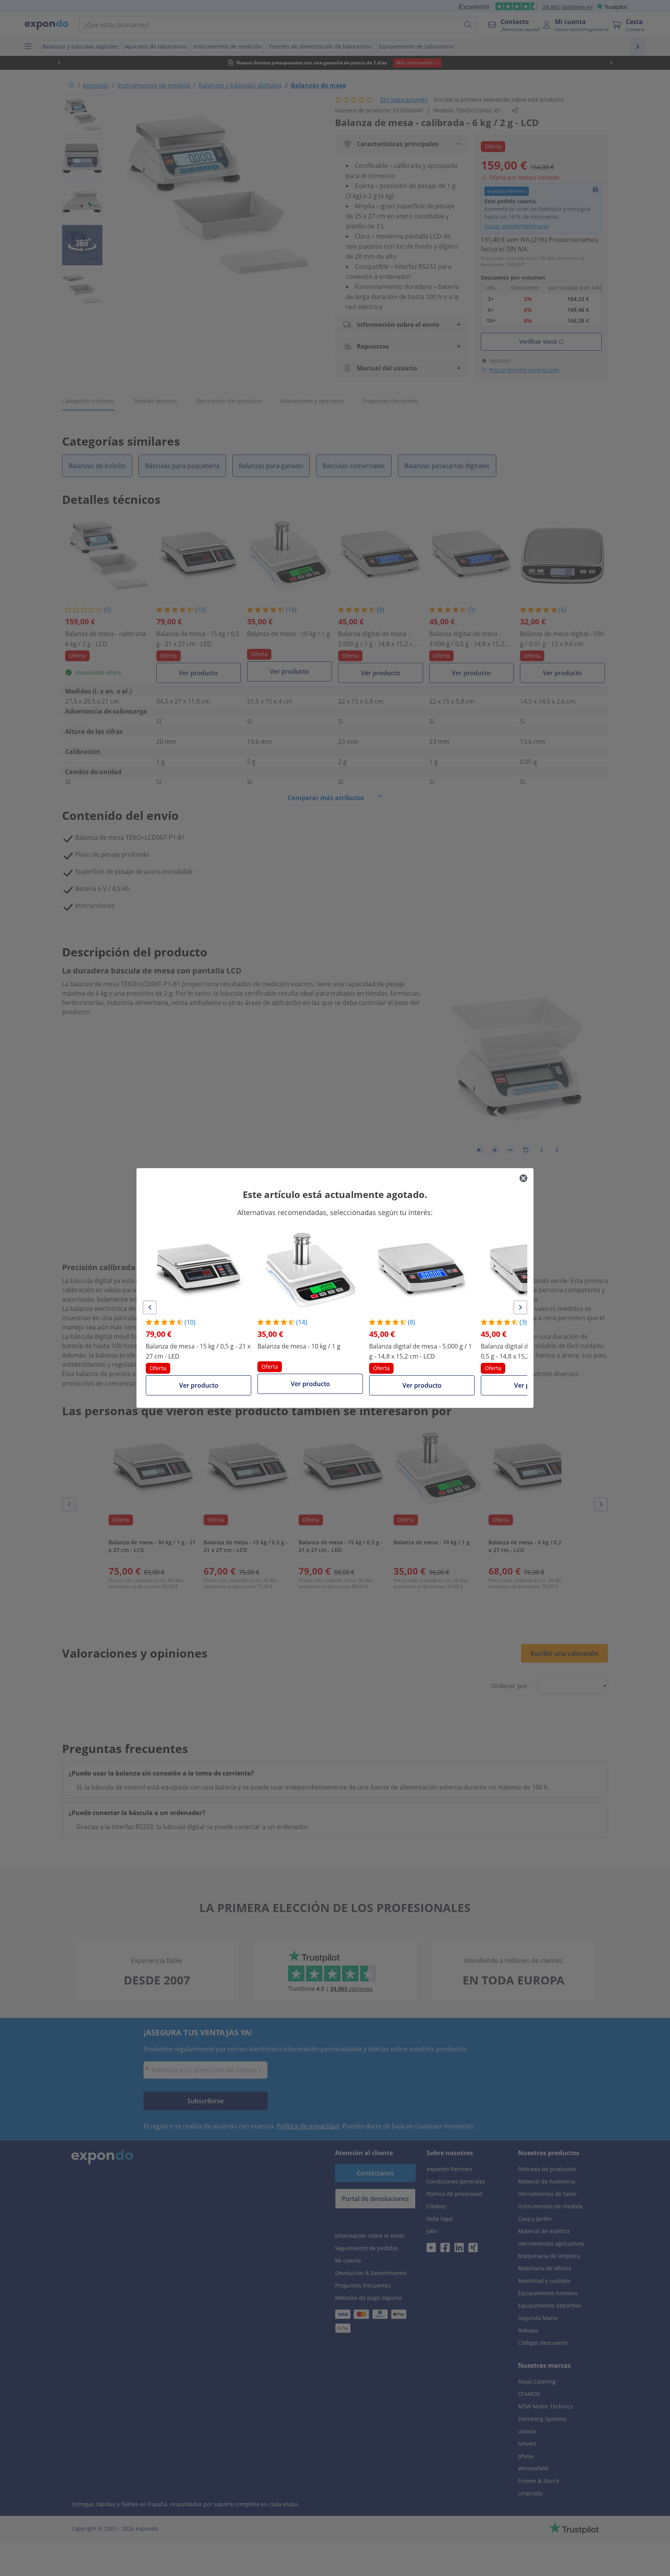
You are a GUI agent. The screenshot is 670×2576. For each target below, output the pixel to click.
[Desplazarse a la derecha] (520, 1307)
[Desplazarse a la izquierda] (150, 1307)
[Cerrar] (523, 1178)
